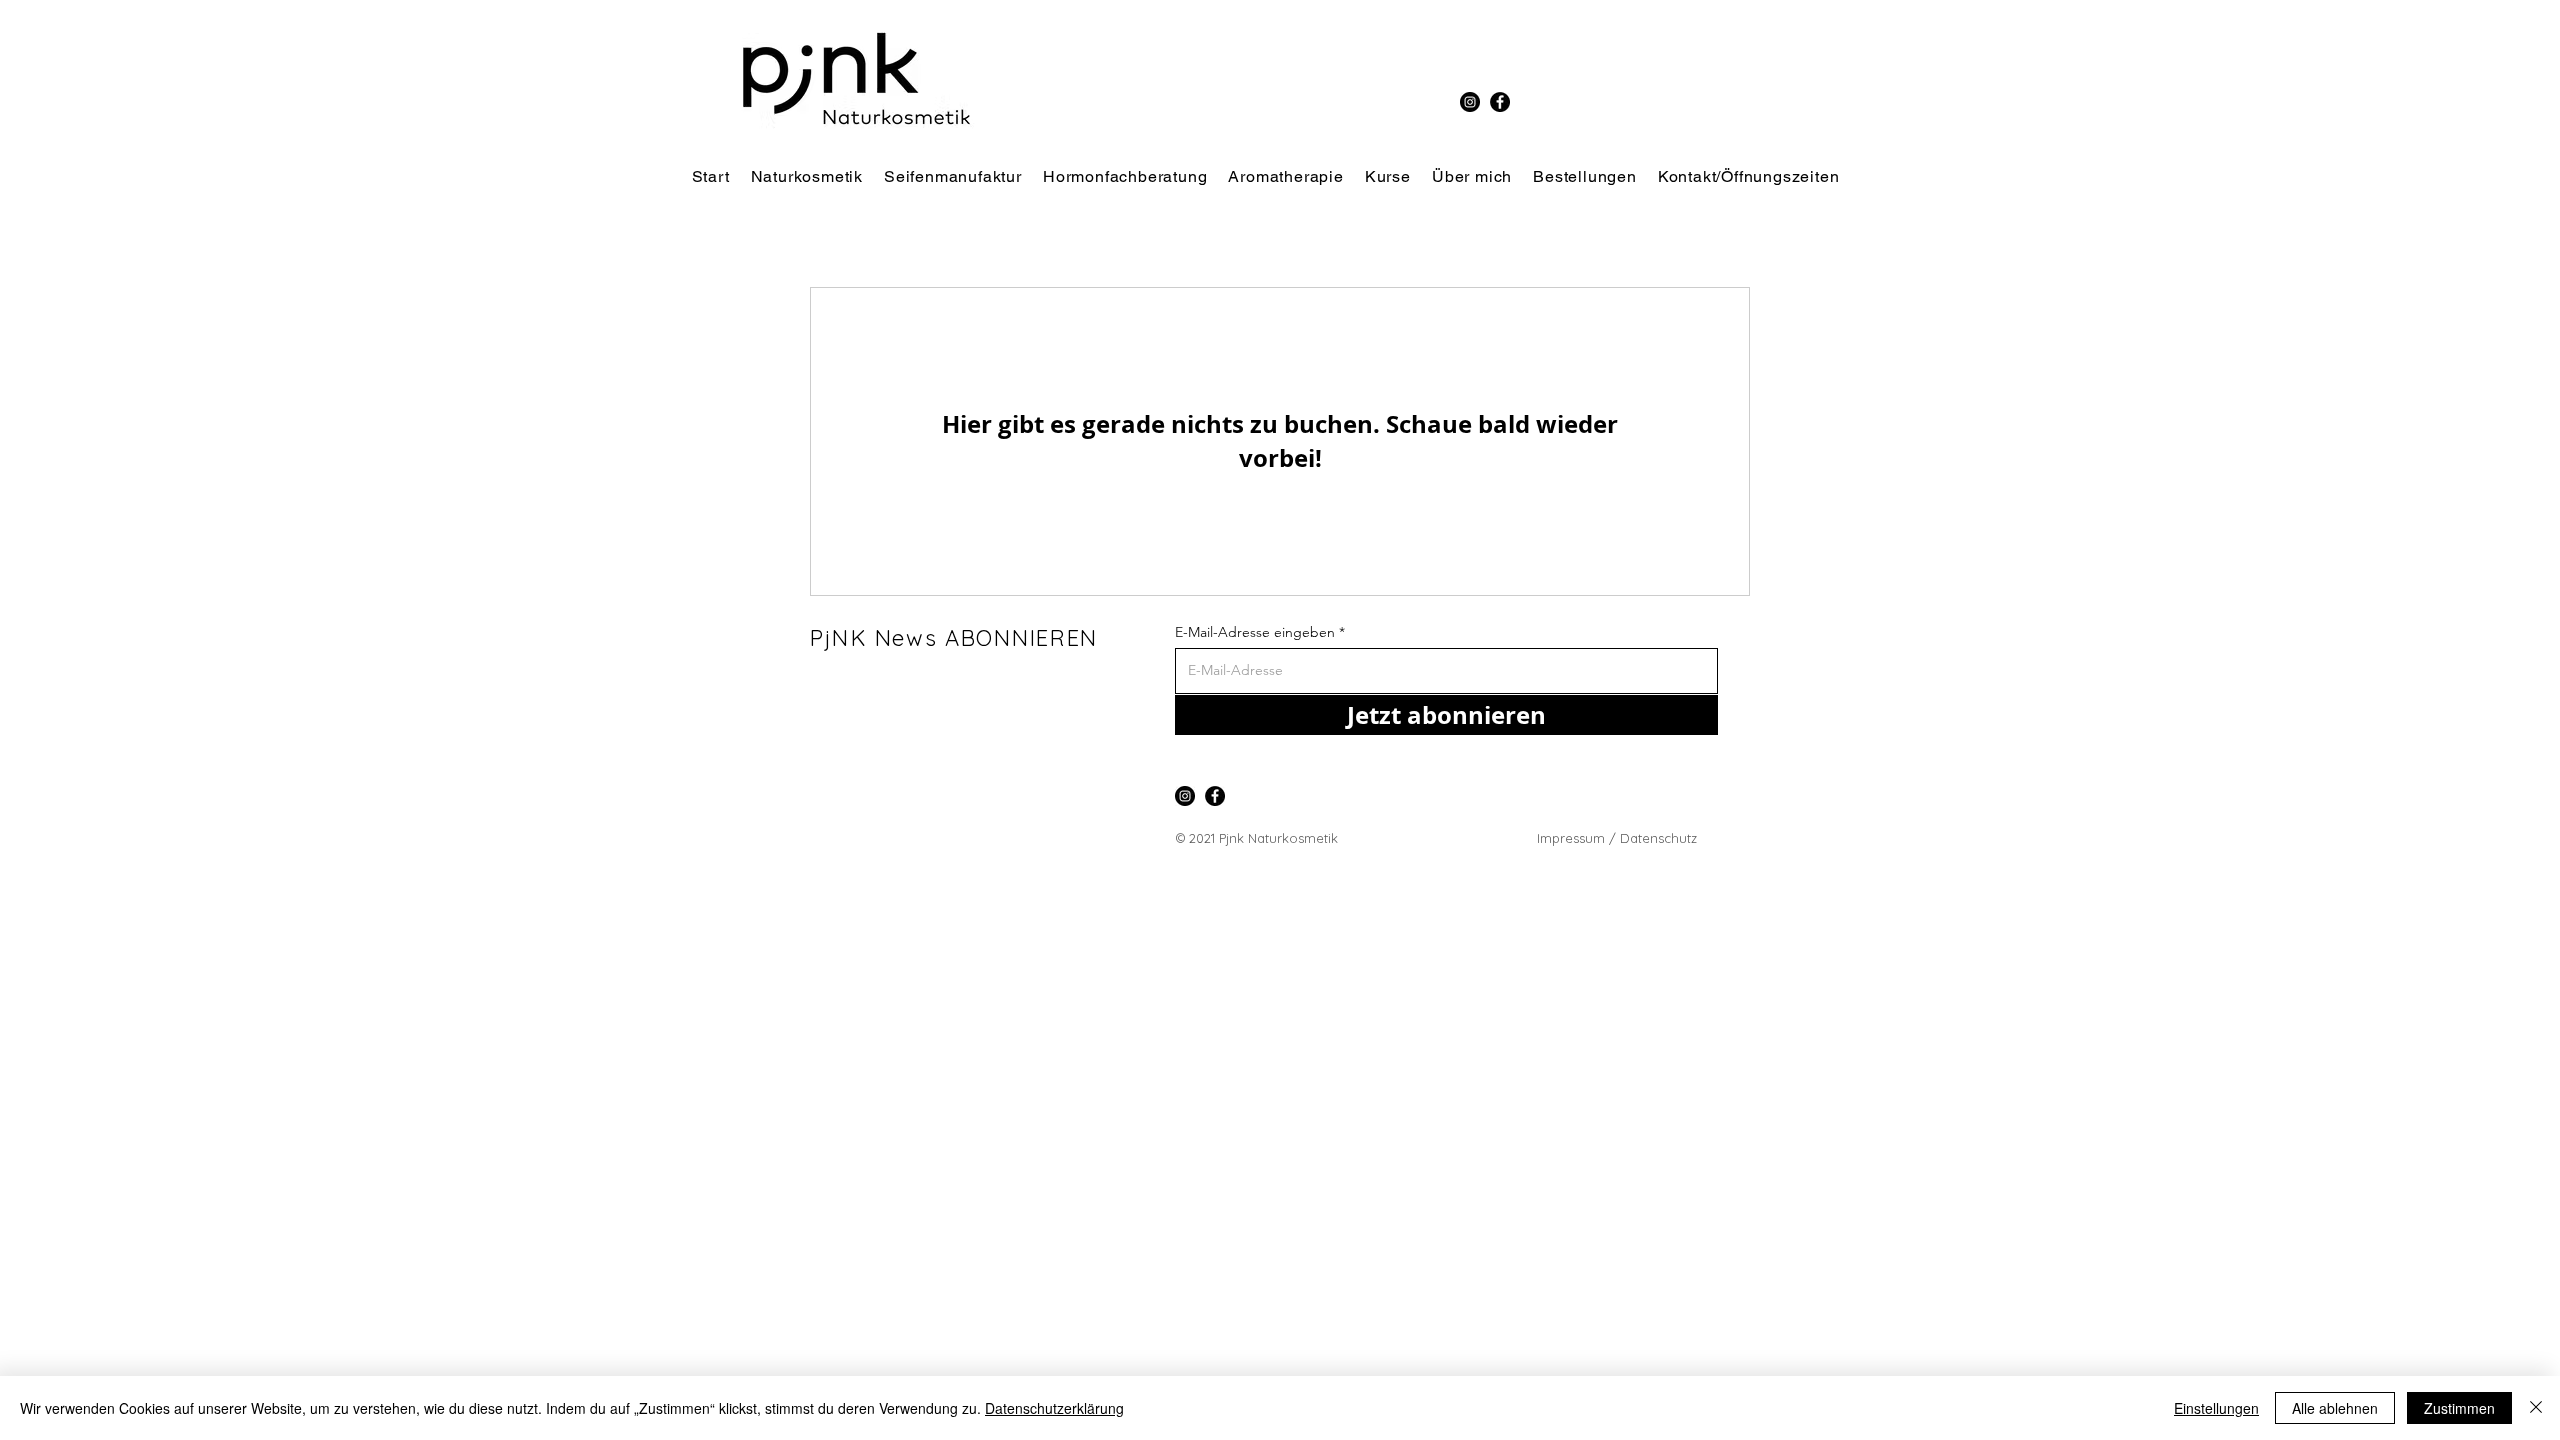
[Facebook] (1500, 102)
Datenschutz (1660, 838)
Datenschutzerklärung (1054, 1408)
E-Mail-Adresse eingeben (1255, 632)
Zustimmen (2459, 1408)
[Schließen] (2536, 1408)
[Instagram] (1470, 102)
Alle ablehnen (2335, 1408)
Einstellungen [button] (2216, 1408)
